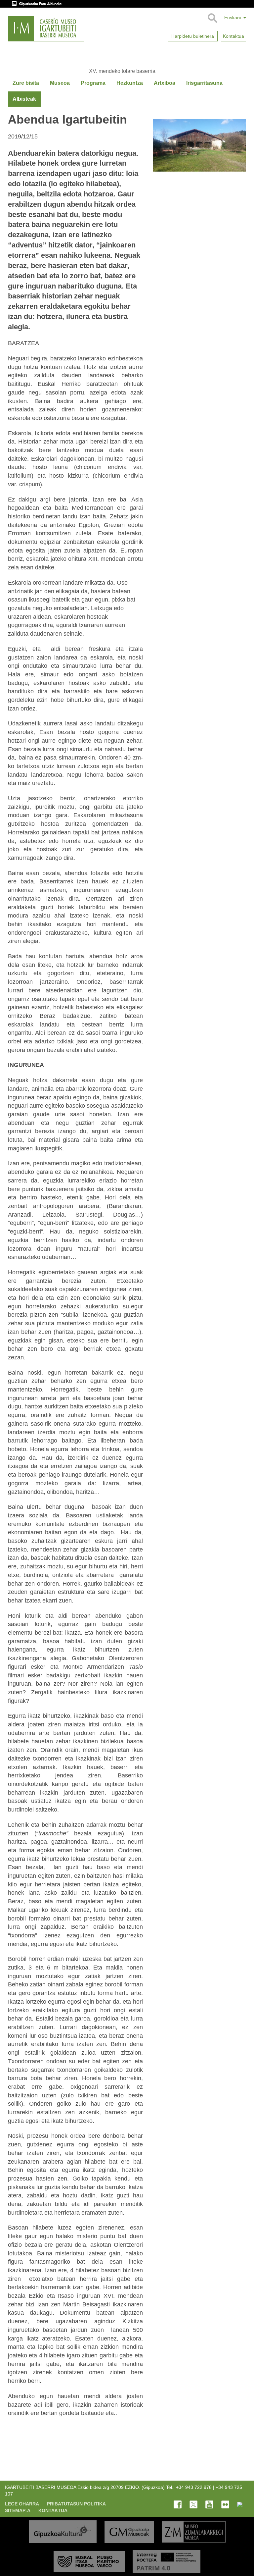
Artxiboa (165, 83)
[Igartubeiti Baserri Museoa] (46, 29)
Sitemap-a (18, 2510)
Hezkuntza (130, 83)
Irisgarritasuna (204, 83)
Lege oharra (22, 2504)
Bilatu (212, 18)
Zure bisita (26, 83)
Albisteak (24, 99)
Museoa (60, 83)
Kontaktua (53, 2510)
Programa (93, 83)
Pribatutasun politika (76, 2504)
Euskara (233, 18)
